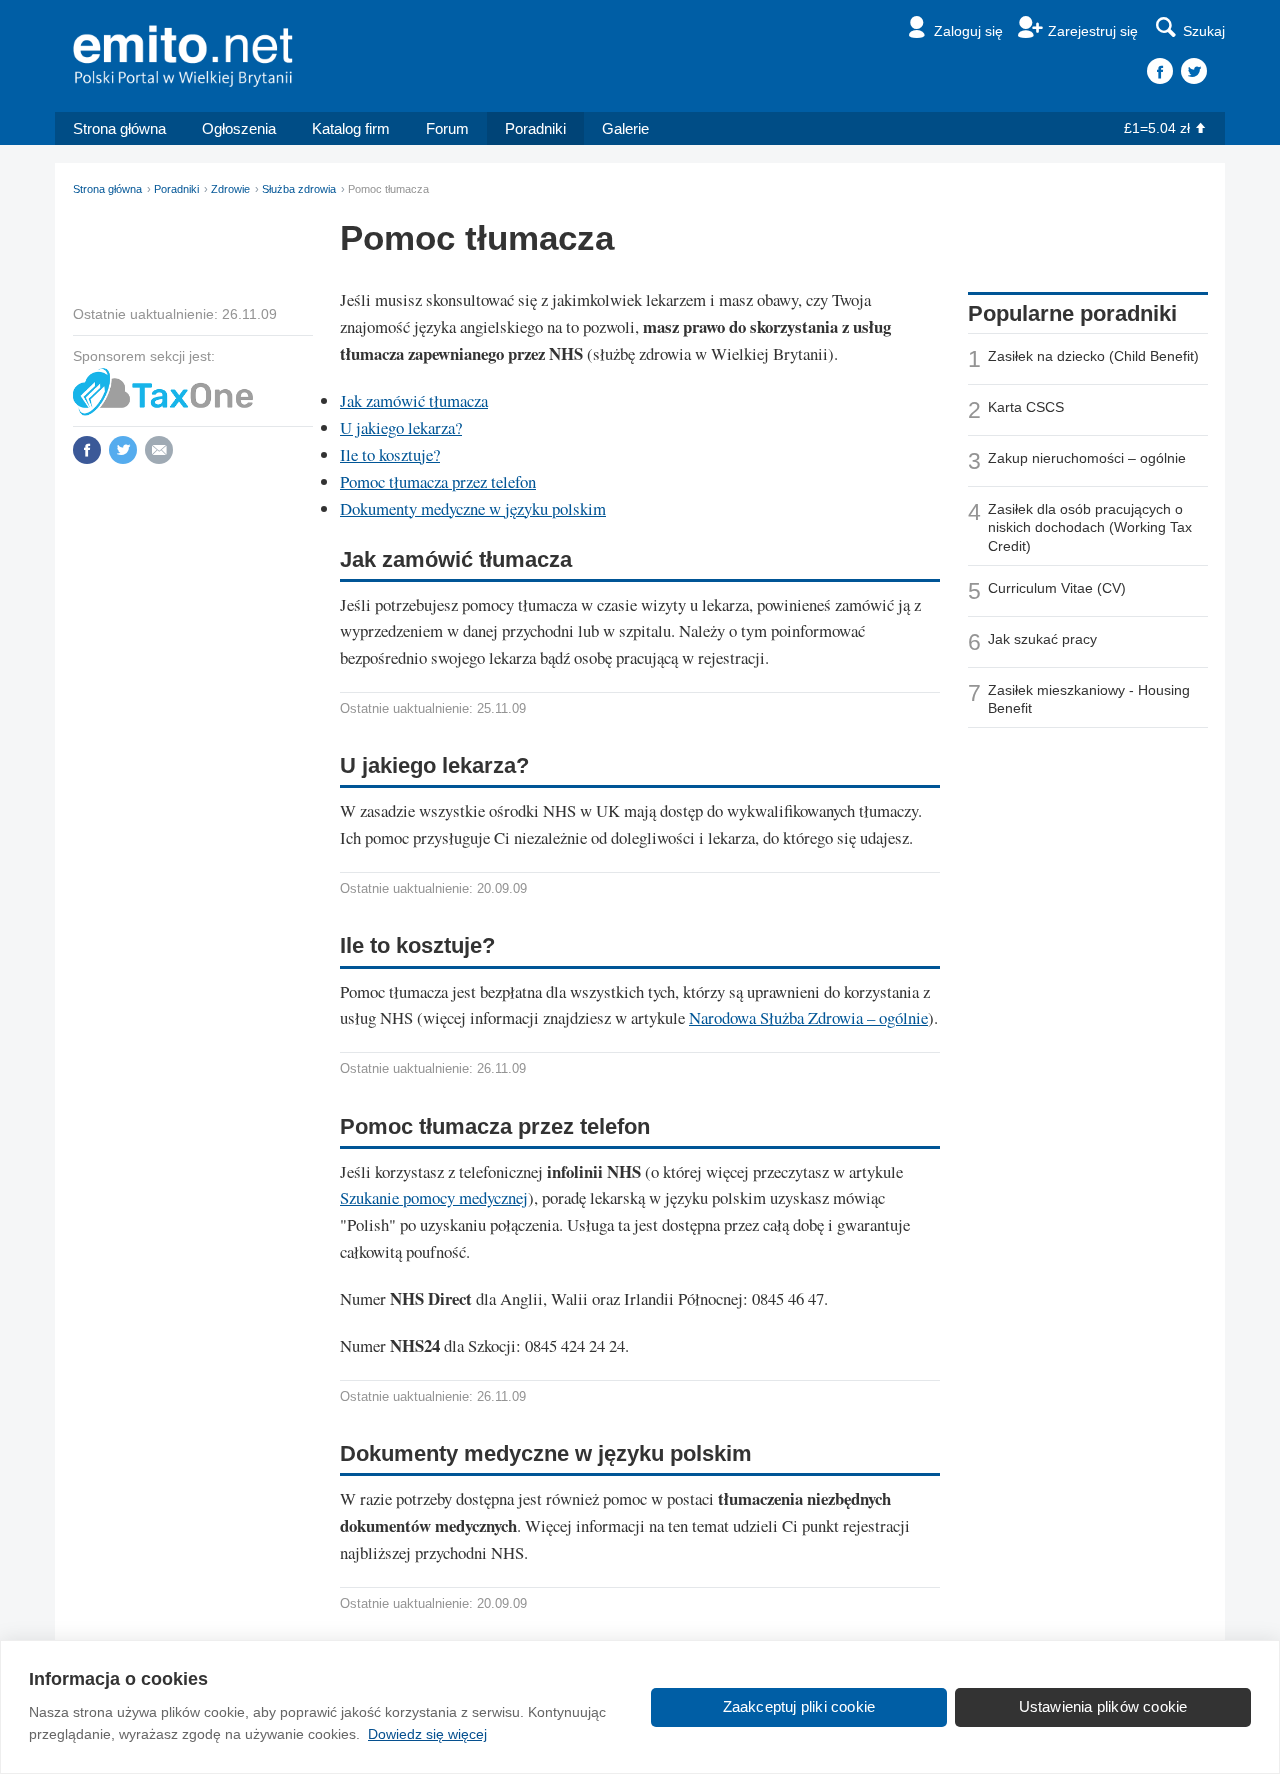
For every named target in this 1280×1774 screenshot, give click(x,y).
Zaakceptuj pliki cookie (799, 1706)
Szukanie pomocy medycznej (434, 1197)
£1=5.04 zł (1157, 128)
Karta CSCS (1026, 407)
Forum (447, 128)
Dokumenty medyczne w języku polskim (473, 508)
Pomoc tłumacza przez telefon (438, 481)
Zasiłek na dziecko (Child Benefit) (1093, 356)
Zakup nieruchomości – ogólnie (1087, 458)
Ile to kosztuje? (390, 454)
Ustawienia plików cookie (1103, 1706)
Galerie (625, 128)
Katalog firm (351, 128)
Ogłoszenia (239, 128)
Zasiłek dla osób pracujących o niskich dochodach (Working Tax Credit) (1090, 527)
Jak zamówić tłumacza (414, 400)
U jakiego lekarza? (401, 427)
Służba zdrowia (299, 189)
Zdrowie (230, 189)
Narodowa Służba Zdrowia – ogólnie (808, 1017)
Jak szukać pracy (1042, 639)
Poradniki (535, 128)
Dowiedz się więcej (427, 1734)
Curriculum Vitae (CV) (1057, 588)
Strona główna (119, 128)
